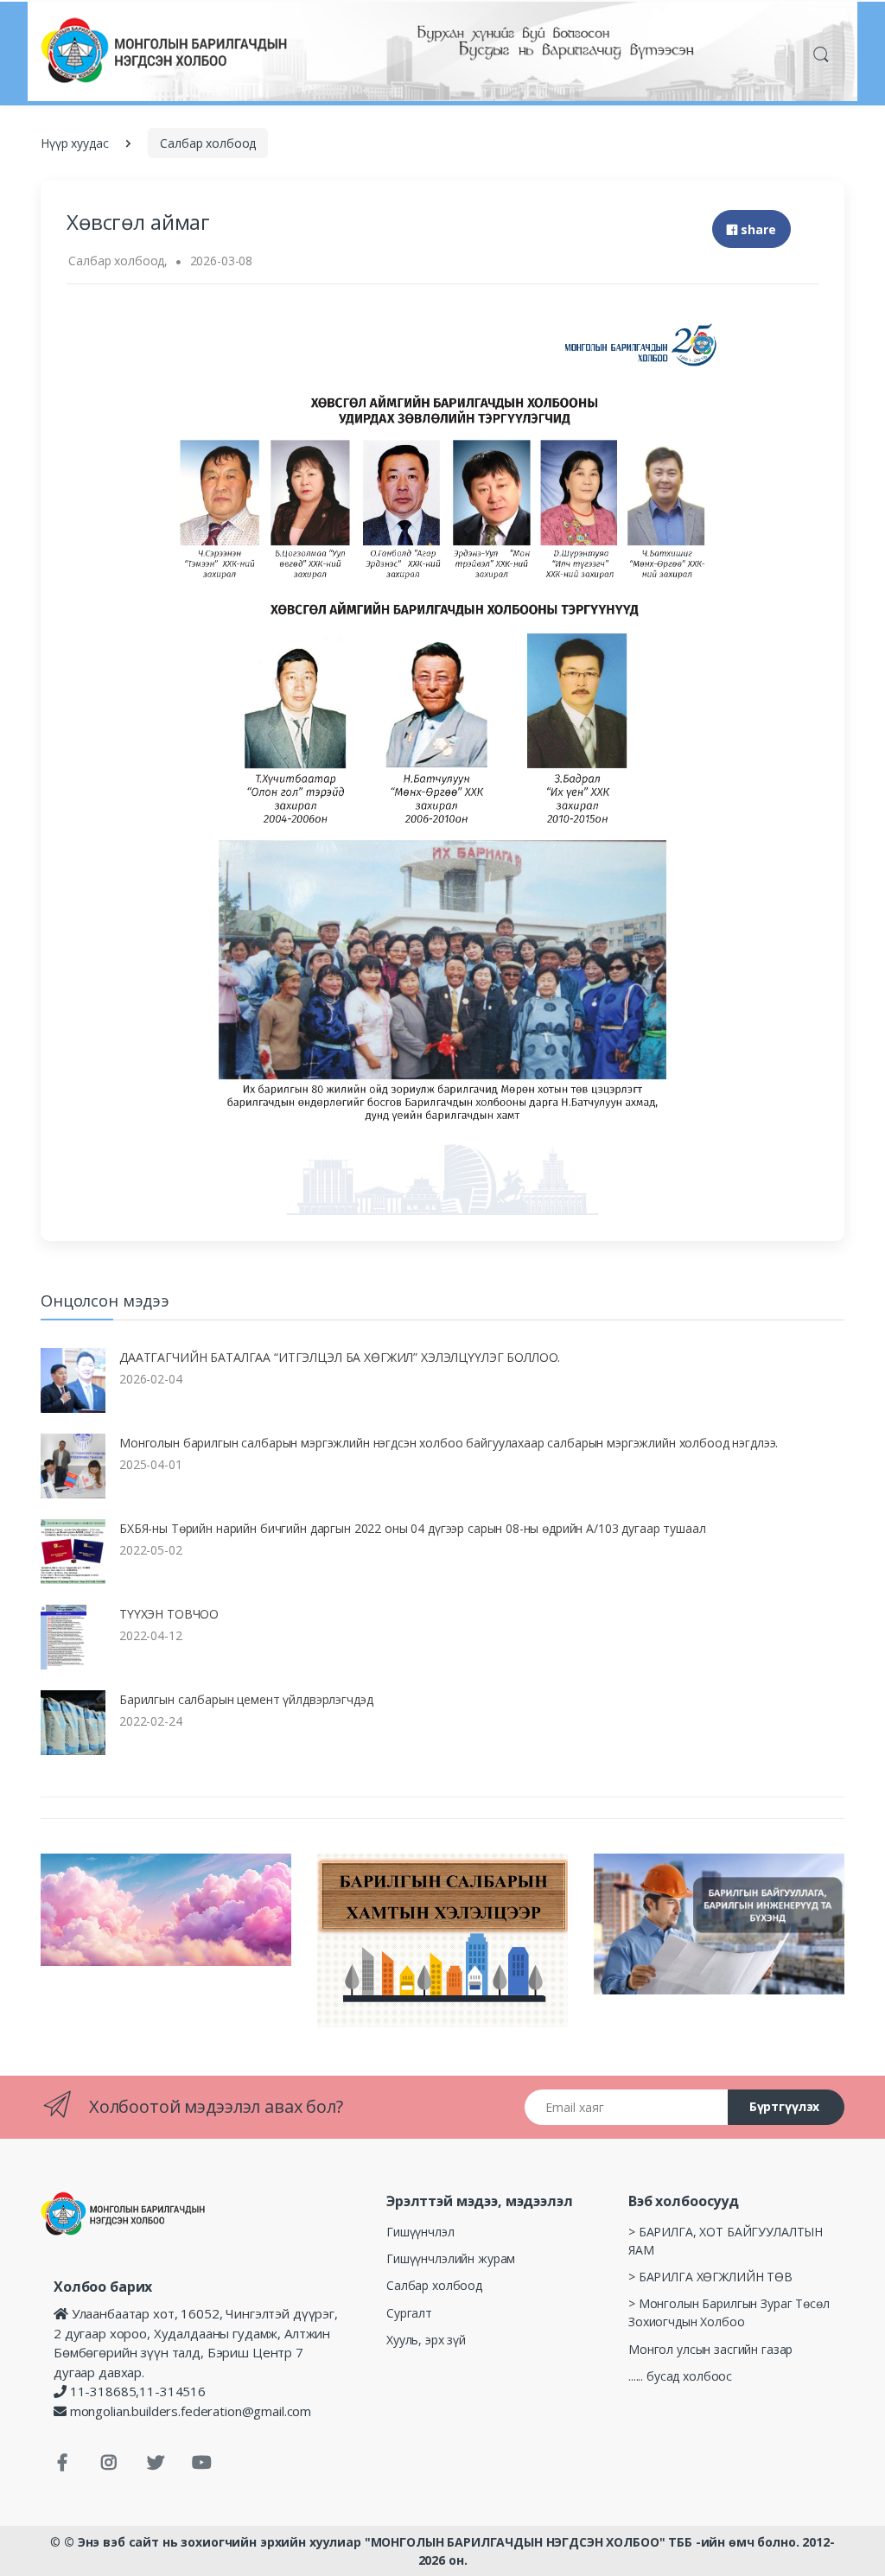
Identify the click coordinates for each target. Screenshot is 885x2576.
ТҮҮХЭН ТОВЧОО (169, 1614)
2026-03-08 (222, 261)
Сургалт (409, 2313)
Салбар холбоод (208, 143)
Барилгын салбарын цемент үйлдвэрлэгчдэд (246, 1699)
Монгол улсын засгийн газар (710, 2349)
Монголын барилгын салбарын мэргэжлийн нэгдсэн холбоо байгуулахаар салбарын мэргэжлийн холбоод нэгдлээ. (449, 1443)
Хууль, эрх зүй (426, 2340)
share (757, 229)
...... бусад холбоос (680, 2376)
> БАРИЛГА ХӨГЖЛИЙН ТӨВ (710, 2277)
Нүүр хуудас (74, 143)
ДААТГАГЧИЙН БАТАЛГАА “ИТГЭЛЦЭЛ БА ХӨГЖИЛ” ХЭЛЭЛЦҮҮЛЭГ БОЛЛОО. (340, 1357)
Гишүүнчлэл (420, 2232)
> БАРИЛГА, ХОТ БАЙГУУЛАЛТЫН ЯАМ (726, 2241)
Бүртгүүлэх (785, 2106)
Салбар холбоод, (118, 261)
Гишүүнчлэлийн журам (451, 2258)
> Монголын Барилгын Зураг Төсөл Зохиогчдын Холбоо (729, 2312)
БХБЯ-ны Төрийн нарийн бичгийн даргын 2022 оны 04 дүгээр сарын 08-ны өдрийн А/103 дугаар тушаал (412, 1528)
